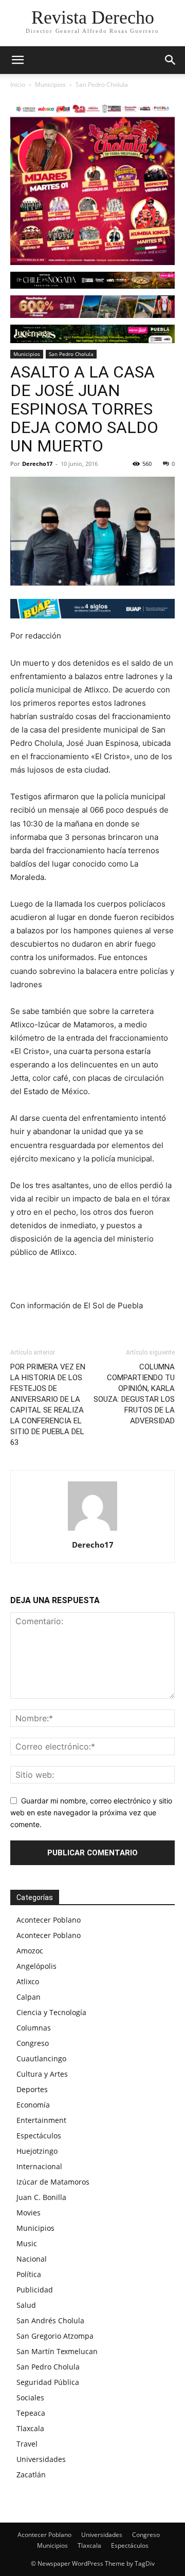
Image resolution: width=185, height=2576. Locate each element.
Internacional (39, 2166)
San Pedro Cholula (102, 84)
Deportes (32, 2089)
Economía (33, 2105)
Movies (29, 2213)
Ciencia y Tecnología (51, 2012)
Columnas (34, 2028)
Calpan (29, 1997)
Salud (26, 2305)
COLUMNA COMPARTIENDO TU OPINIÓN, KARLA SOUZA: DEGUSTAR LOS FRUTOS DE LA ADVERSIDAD (134, 1394)
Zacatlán (31, 2475)
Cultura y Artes (42, 2074)
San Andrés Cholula (50, 2320)
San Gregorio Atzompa (55, 2336)
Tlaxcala (30, 2428)
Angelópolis (36, 1966)
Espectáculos (39, 2136)
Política (29, 2274)
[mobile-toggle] (17, 60)
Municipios (50, 84)
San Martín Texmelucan (57, 2351)
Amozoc (30, 1951)
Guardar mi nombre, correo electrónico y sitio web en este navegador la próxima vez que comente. (91, 1812)
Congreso (33, 2043)
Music (27, 2243)
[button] (171, 60)
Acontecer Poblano (49, 1920)
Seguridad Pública (48, 2382)
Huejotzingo (37, 2151)
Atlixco (28, 1981)
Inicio (18, 84)
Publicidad (35, 2290)
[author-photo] (92, 1530)
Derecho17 (37, 464)
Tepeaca (31, 2413)
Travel (27, 2444)
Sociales (30, 2398)
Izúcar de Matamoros (53, 2182)
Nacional (32, 2259)
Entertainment (41, 2120)
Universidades (41, 2459)
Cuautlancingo (41, 2058)
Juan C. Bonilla (41, 2197)
